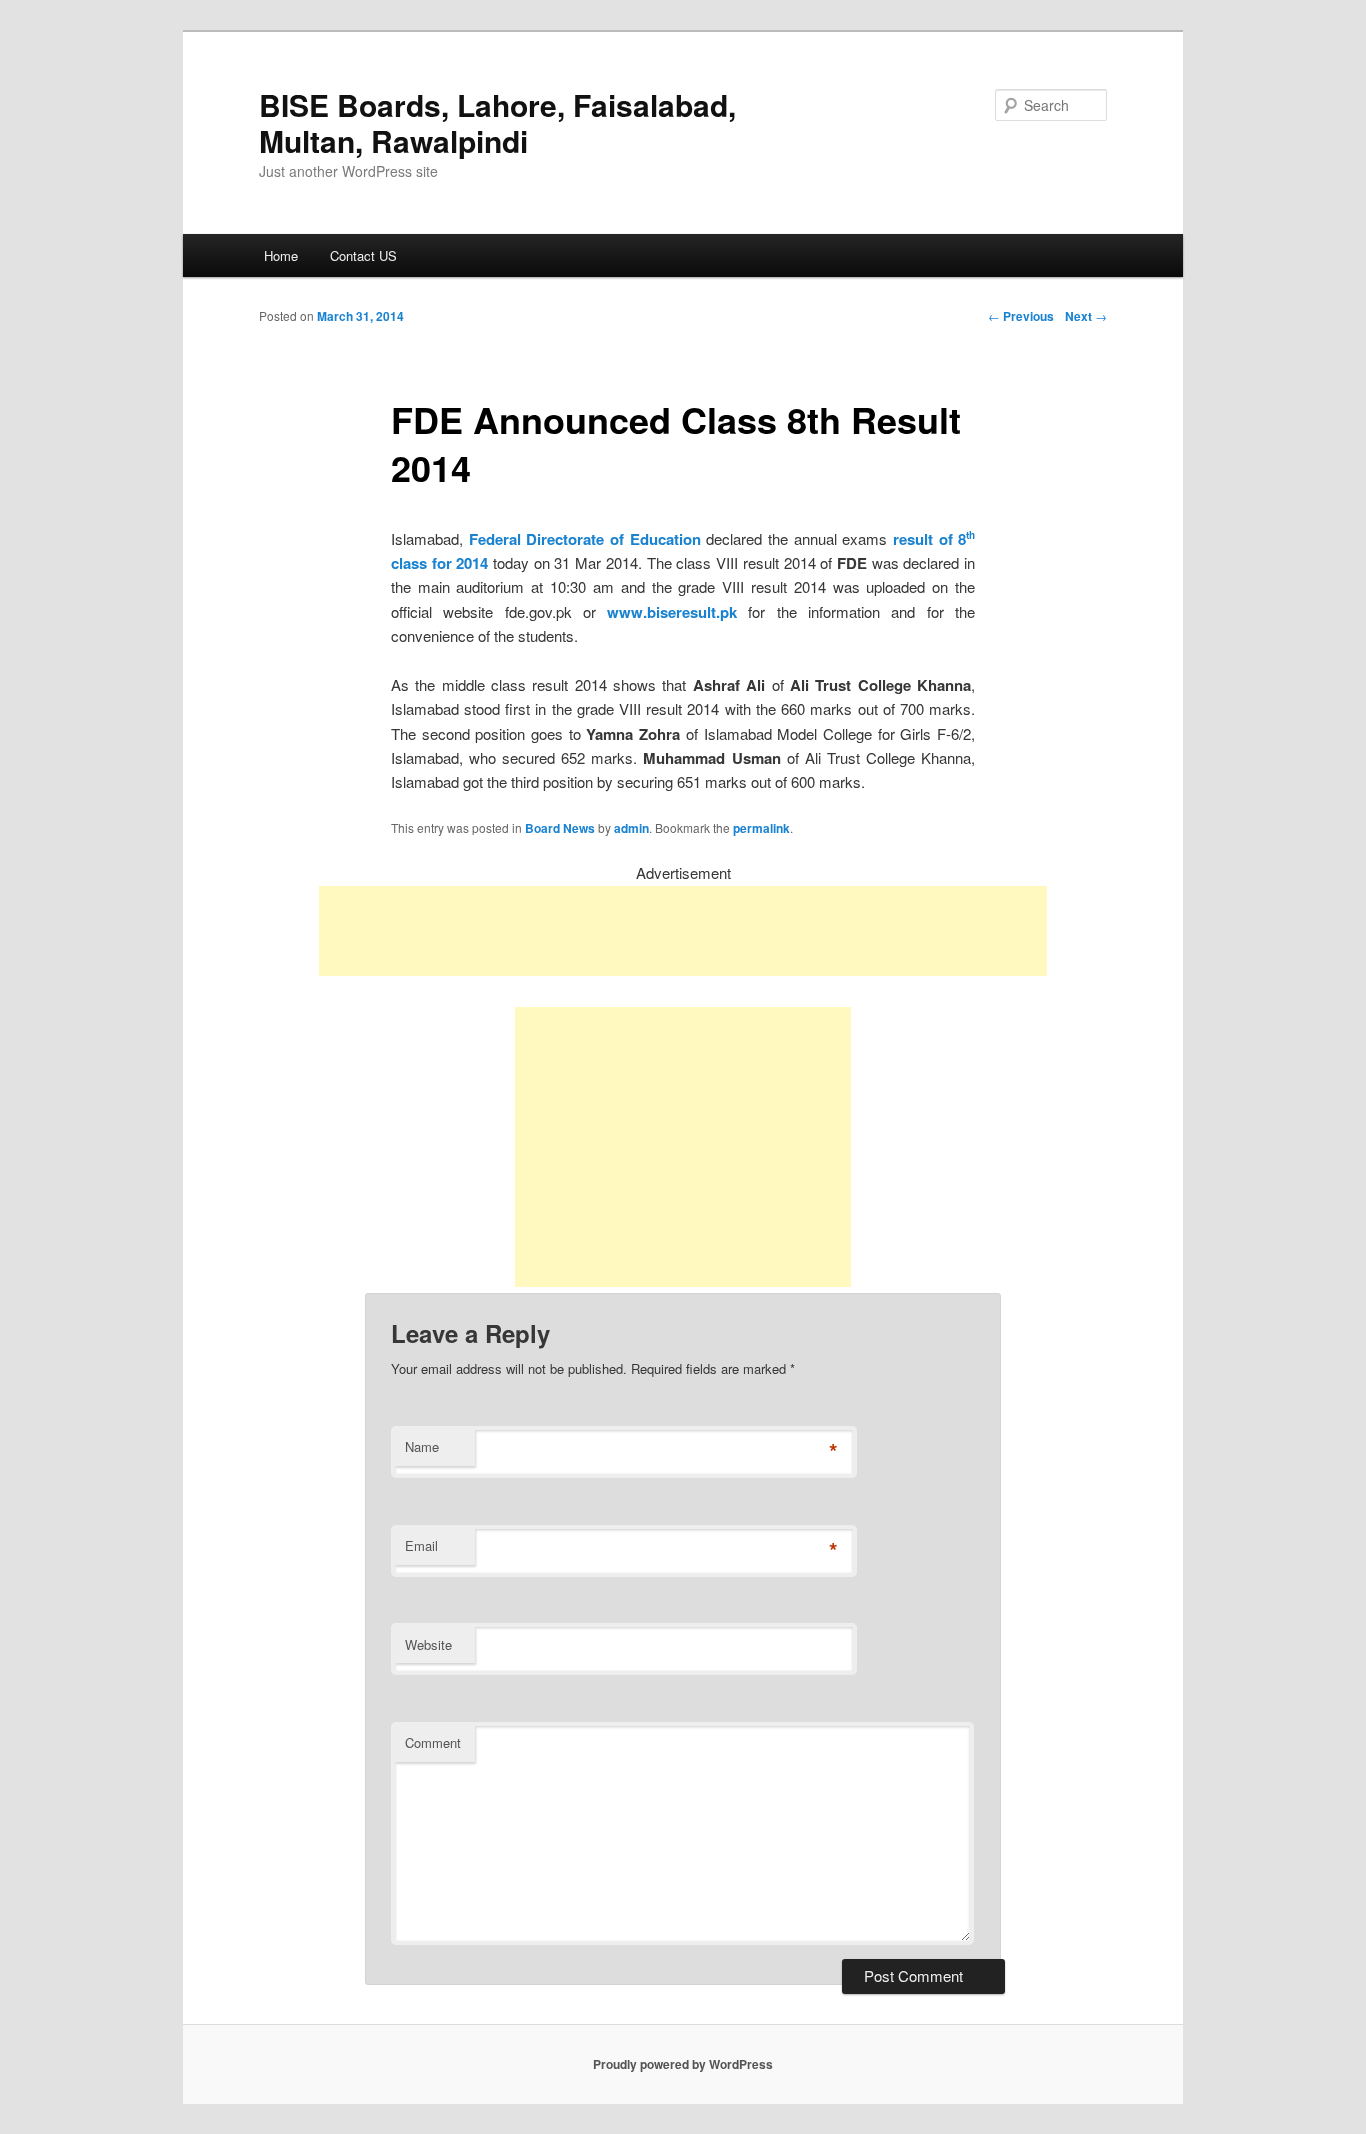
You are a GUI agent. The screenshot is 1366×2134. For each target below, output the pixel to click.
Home (281, 255)
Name (422, 1446)
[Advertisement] (683, 931)
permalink (761, 828)
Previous (1021, 316)
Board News (560, 828)
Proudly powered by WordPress (683, 2064)
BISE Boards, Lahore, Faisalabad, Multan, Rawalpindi (497, 122)
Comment (433, 1742)
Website (428, 1644)
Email (421, 1545)
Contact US (363, 255)
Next (1086, 316)
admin (631, 828)
